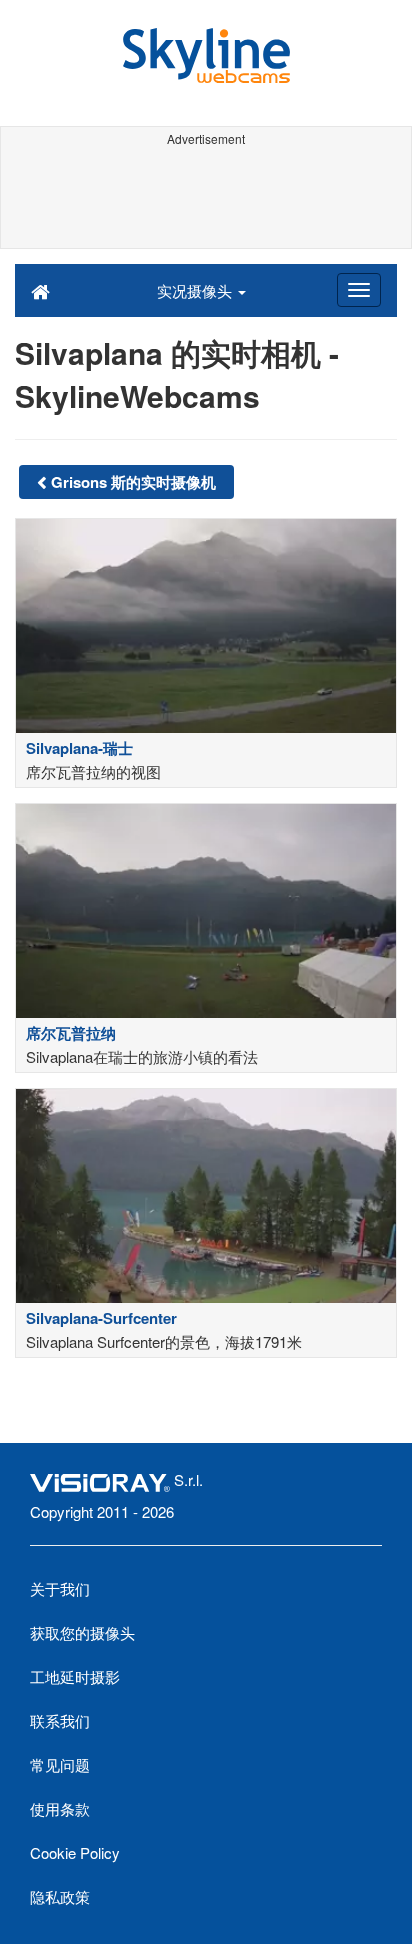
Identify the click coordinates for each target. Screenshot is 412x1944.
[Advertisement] (206, 198)
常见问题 (60, 1764)
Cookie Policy (75, 1852)
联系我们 (60, 1720)
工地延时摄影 (75, 1676)
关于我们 (60, 1588)
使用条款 (60, 1808)
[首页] (40, 290)
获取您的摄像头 (82, 1632)
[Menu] (359, 290)
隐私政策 (60, 1896)
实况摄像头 (196, 290)
